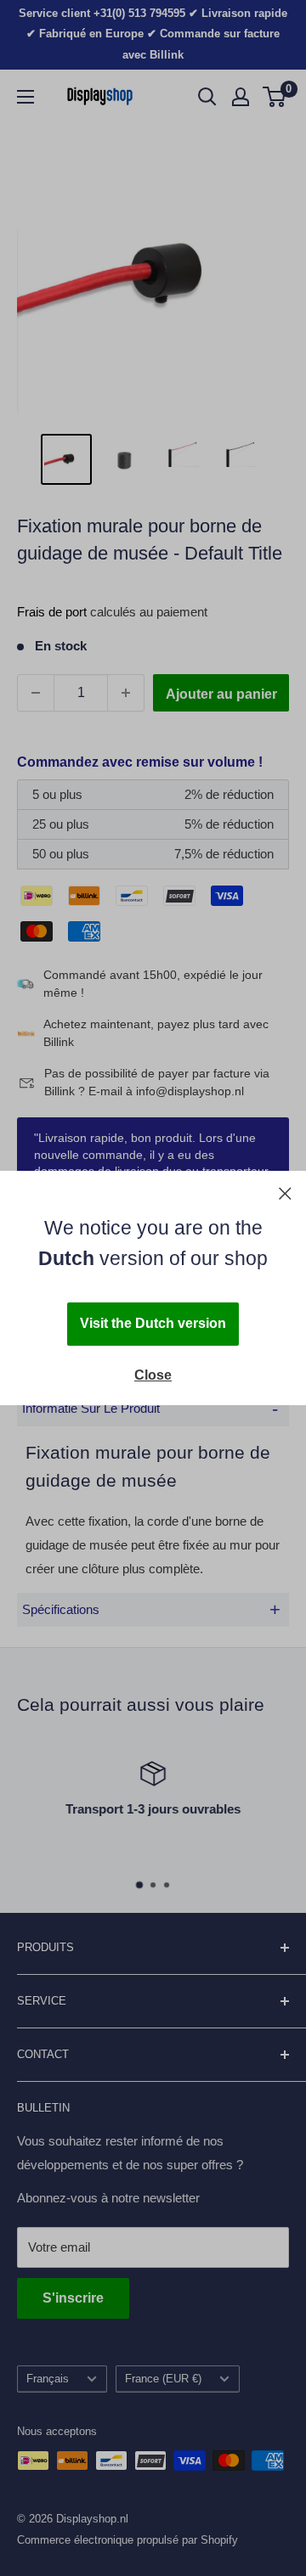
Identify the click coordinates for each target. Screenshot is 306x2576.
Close (153, 1375)
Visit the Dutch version (153, 1323)
